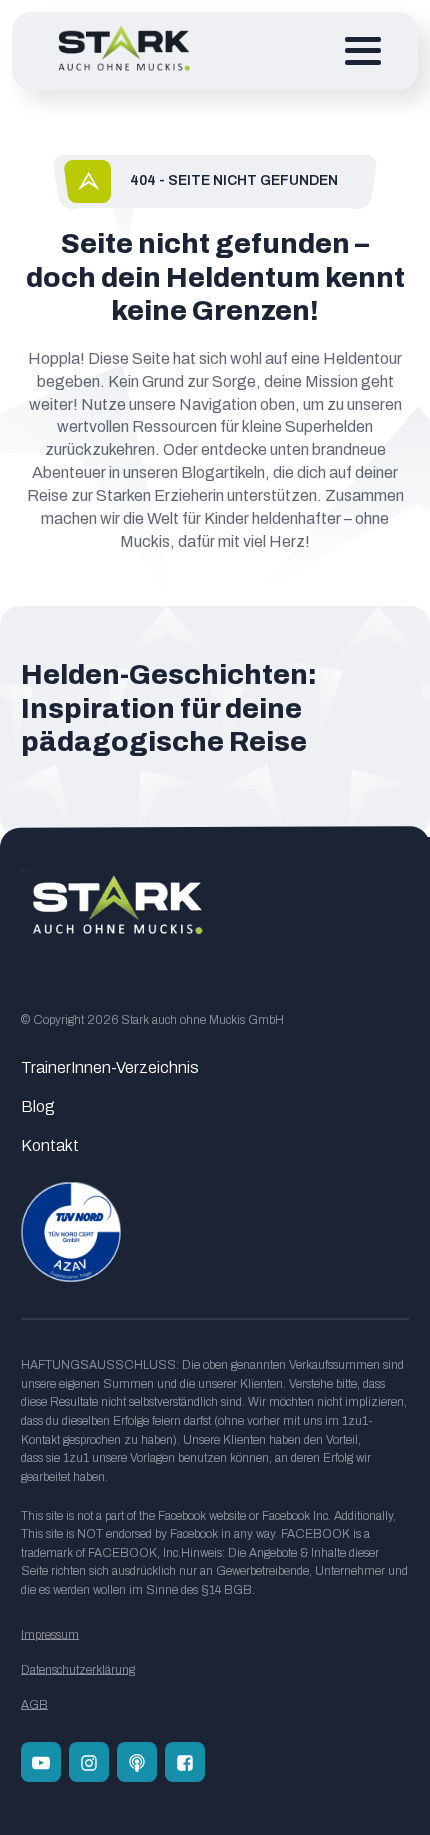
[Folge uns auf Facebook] (185, 1762)
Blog (38, 1106)
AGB (34, 1705)
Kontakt (50, 1145)
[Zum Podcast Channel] (137, 1762)
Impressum (50, 1635)
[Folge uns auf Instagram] (89, 1762)
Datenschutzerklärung (78, 1670)
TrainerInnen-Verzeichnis (110, 1067)
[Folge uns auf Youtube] (41, 1762)
